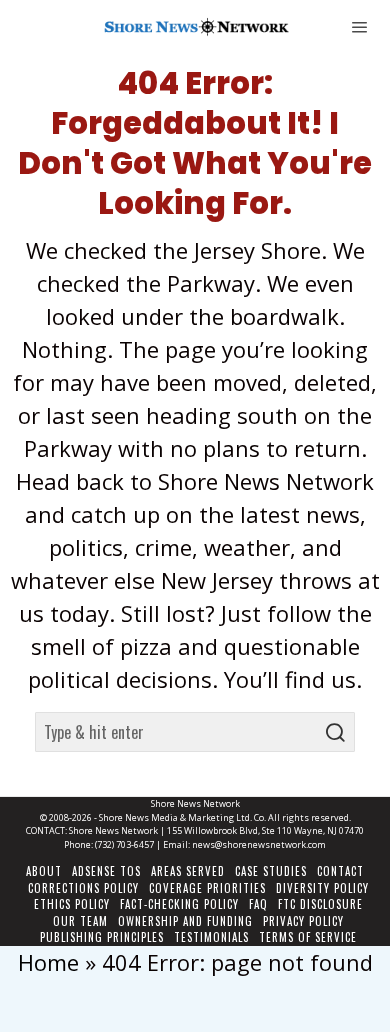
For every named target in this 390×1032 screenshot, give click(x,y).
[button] (335, 732)
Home (48, 962)
